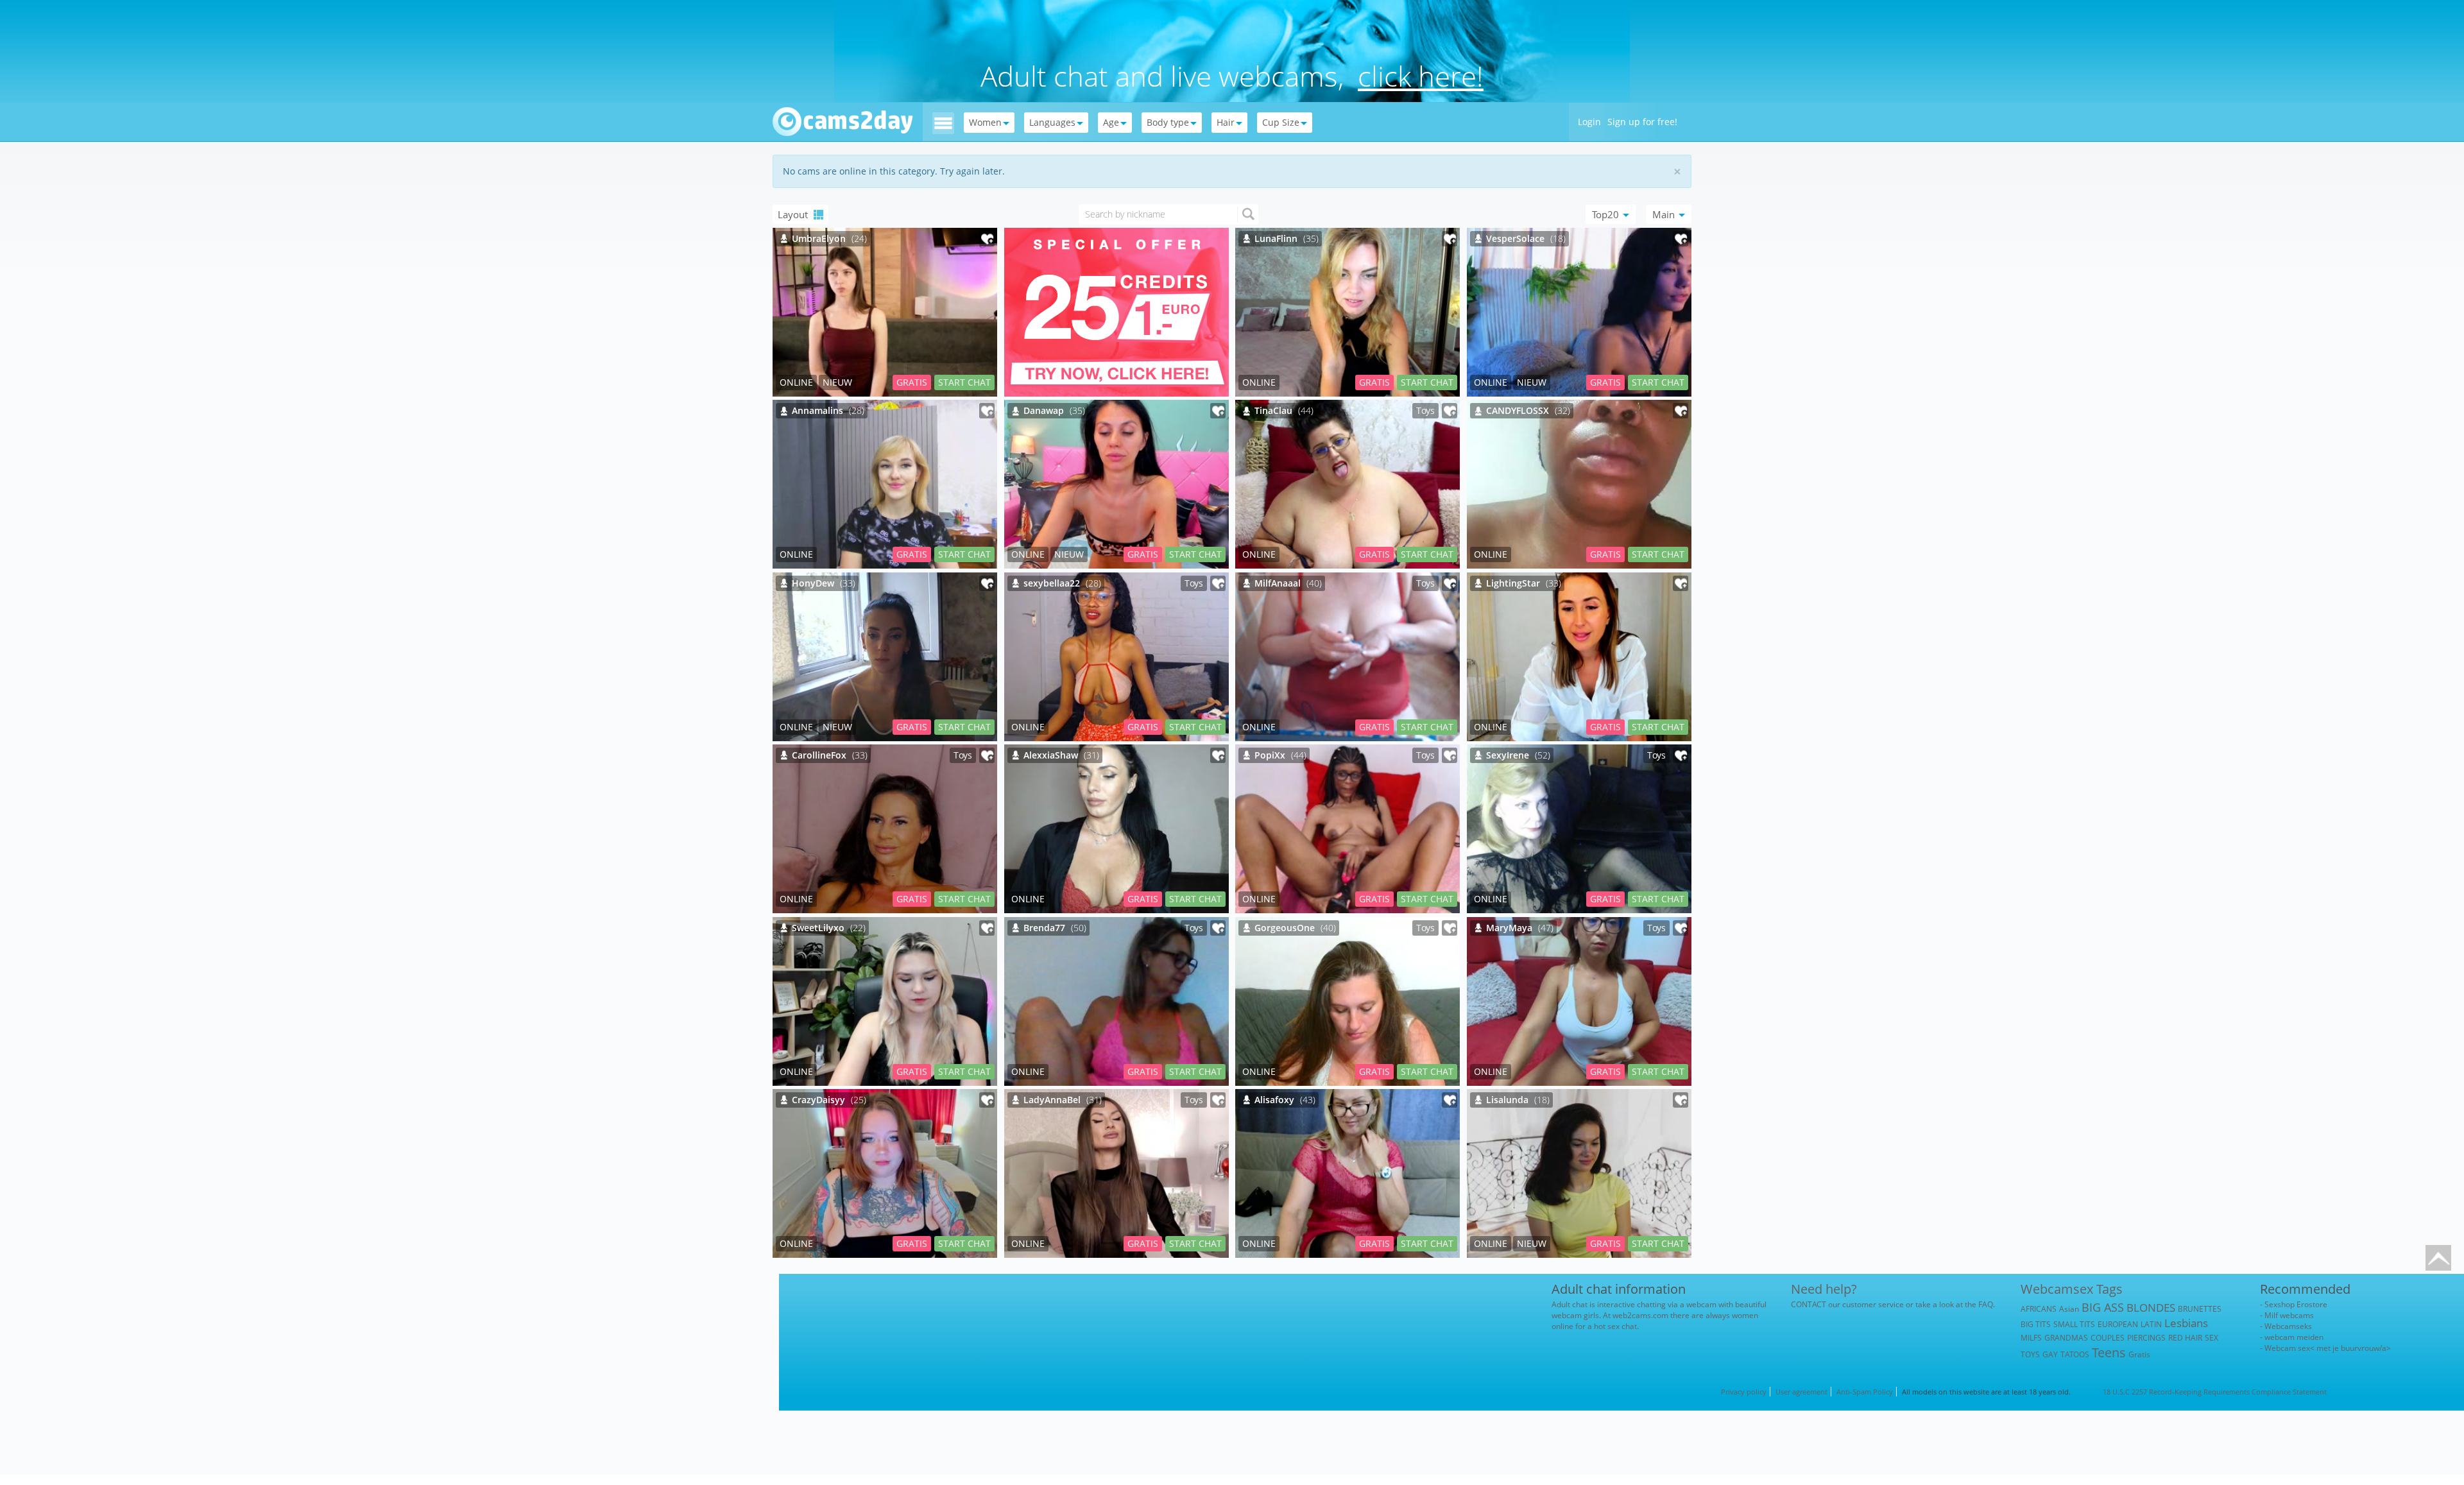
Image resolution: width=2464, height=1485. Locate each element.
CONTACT (1809, 1304)
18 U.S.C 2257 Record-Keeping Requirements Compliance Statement (2215, 1392)
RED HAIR (2185, 1338)
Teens (2109, 1352)
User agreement (1801, 1392)
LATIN (2151, 1324)
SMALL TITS (2074, 1324)
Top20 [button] (1607, 214)
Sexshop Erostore (2296, 1304)
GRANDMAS (2066, 1338)
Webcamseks (2288, 1326)
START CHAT (964, 382)
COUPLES (2108, 1338)
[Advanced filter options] (943, 122)
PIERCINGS (2146, 1338)
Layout (794, 214)
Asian (2069, 1309)
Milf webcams (2289, 1315)
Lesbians (2186, 1323)
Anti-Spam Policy (1865, 1392)
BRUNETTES (2200, 1309)
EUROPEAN (2118, 1324)
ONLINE (796, 382)
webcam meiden (2294, 1337)
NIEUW (837, 382)
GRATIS (912, 382)
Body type (1168, 122)
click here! (1421, 76)
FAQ (1986, 1304)
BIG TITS (2036, 1324)
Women (985, 122)
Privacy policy (1744, 1392)
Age (1111, 122)
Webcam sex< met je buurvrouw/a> (2328, 1348)
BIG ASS (2103, 1307)
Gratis (2139, 1354)
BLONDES (2151, 1308)
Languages (1052, 122)
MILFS (2031, 1338)
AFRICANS (2039, 1309)
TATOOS (2075, 1354)
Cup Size (1281, 122)
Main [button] (1665, 214)
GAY (2050, 1354)
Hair (1226, 122)
